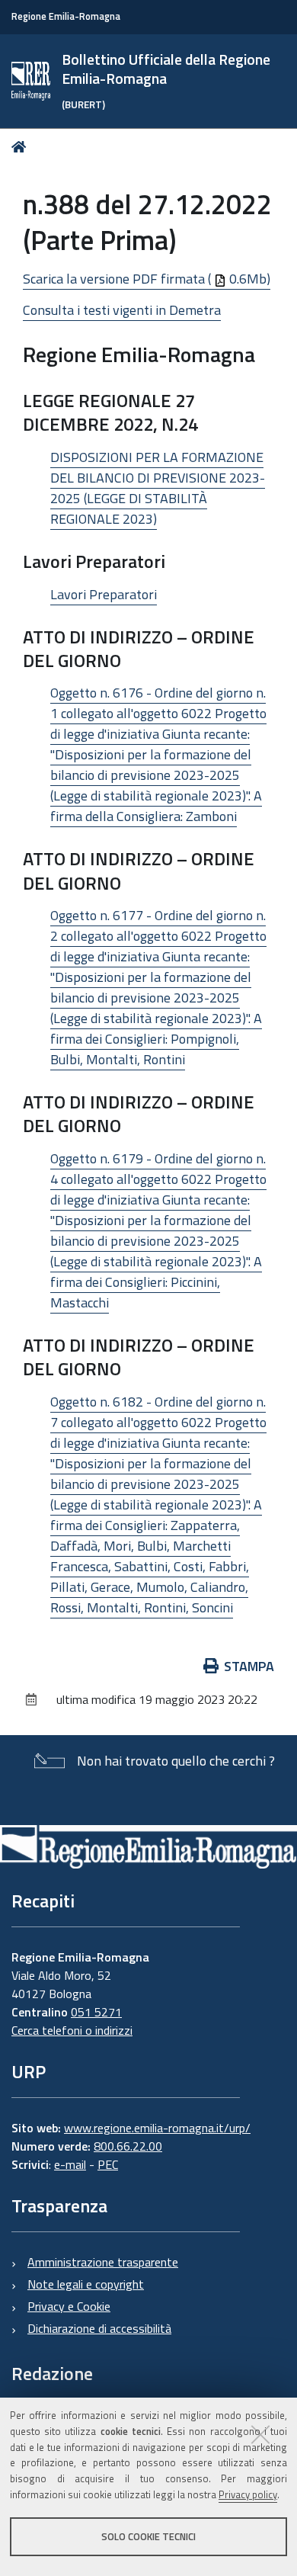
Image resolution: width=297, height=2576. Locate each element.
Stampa (249, 1666)
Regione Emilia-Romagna (66, 16)
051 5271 (96, 2012)
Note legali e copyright (86, 2284)
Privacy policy (248, 2494)
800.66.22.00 (128, 2146)
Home (22, 147)
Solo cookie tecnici (148, 2536)
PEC (108, 2164)
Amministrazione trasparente (103, 2262)
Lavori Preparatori (104, 594)
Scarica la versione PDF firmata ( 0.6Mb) (147, 279)
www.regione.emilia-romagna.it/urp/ (157, 2128)
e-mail (70, 2164)
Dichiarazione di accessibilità (99, 2328)
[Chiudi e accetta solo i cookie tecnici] (260, 2434)
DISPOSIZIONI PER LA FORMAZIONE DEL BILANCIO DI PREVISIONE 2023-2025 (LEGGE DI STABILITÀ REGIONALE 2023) (158, 488)
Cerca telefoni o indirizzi (72, 2030)
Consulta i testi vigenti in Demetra (122, 310)
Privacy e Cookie (69, 2306)
